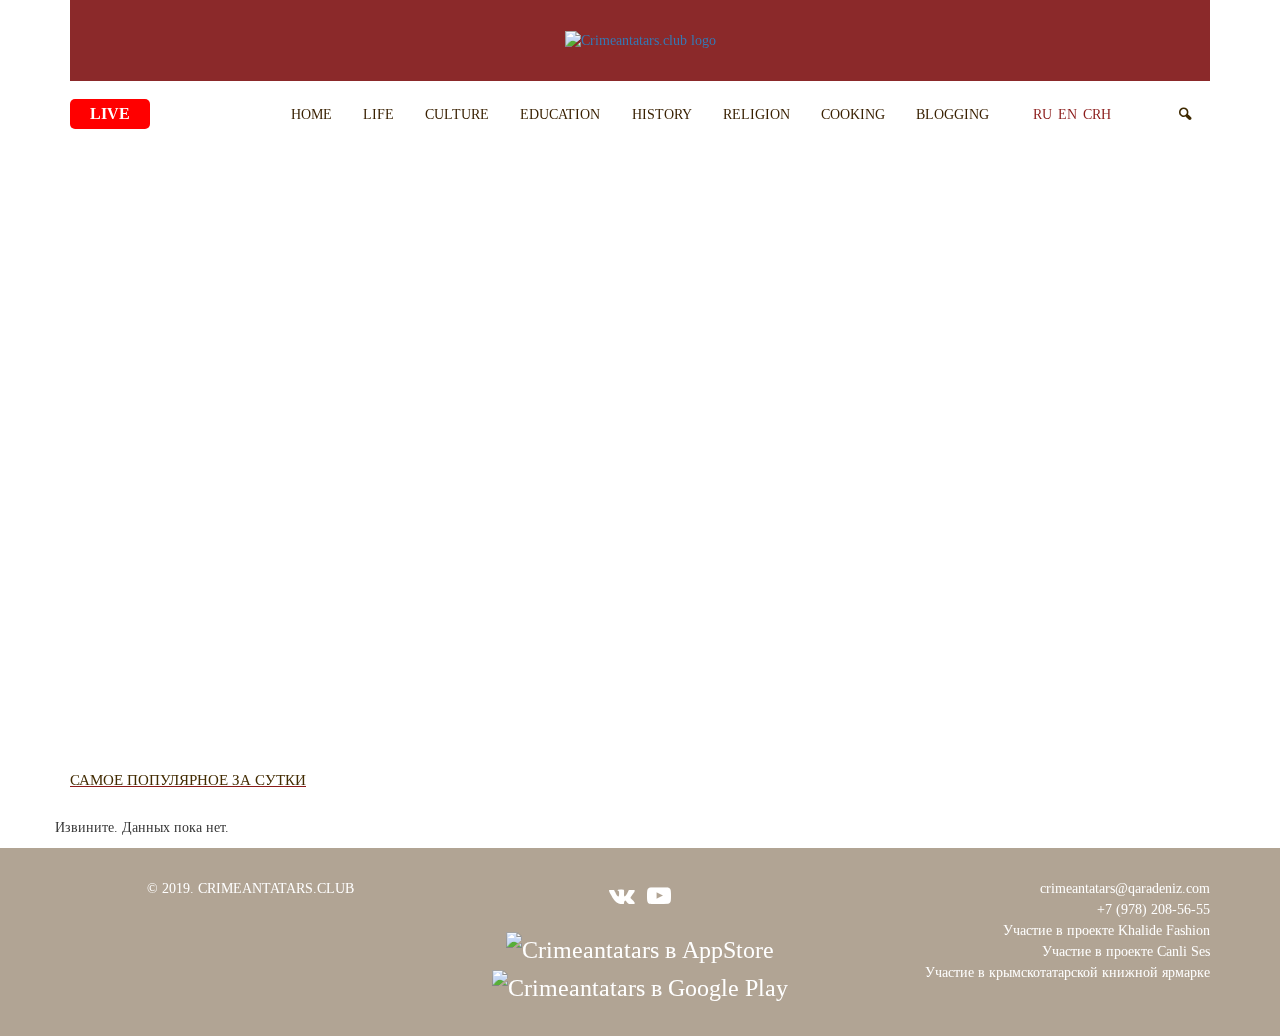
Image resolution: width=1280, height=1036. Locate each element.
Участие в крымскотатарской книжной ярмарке (1067, 972)
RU (1042, 114)
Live (110, 113)
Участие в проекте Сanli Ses (1126, 951)
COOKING (853, 114)
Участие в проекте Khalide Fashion (1106, 930)
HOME (311, 114)
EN (1067, 114)
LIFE (378, 114)
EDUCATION (560, 114)
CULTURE (457, 114)
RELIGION (756, 114)
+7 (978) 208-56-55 (1153, 909)
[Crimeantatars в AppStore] (640, 947)
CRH (1097, 114)
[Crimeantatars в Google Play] (640, 986)
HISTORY (662, 114)
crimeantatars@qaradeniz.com (1125, 888)
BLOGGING (952, 114)
